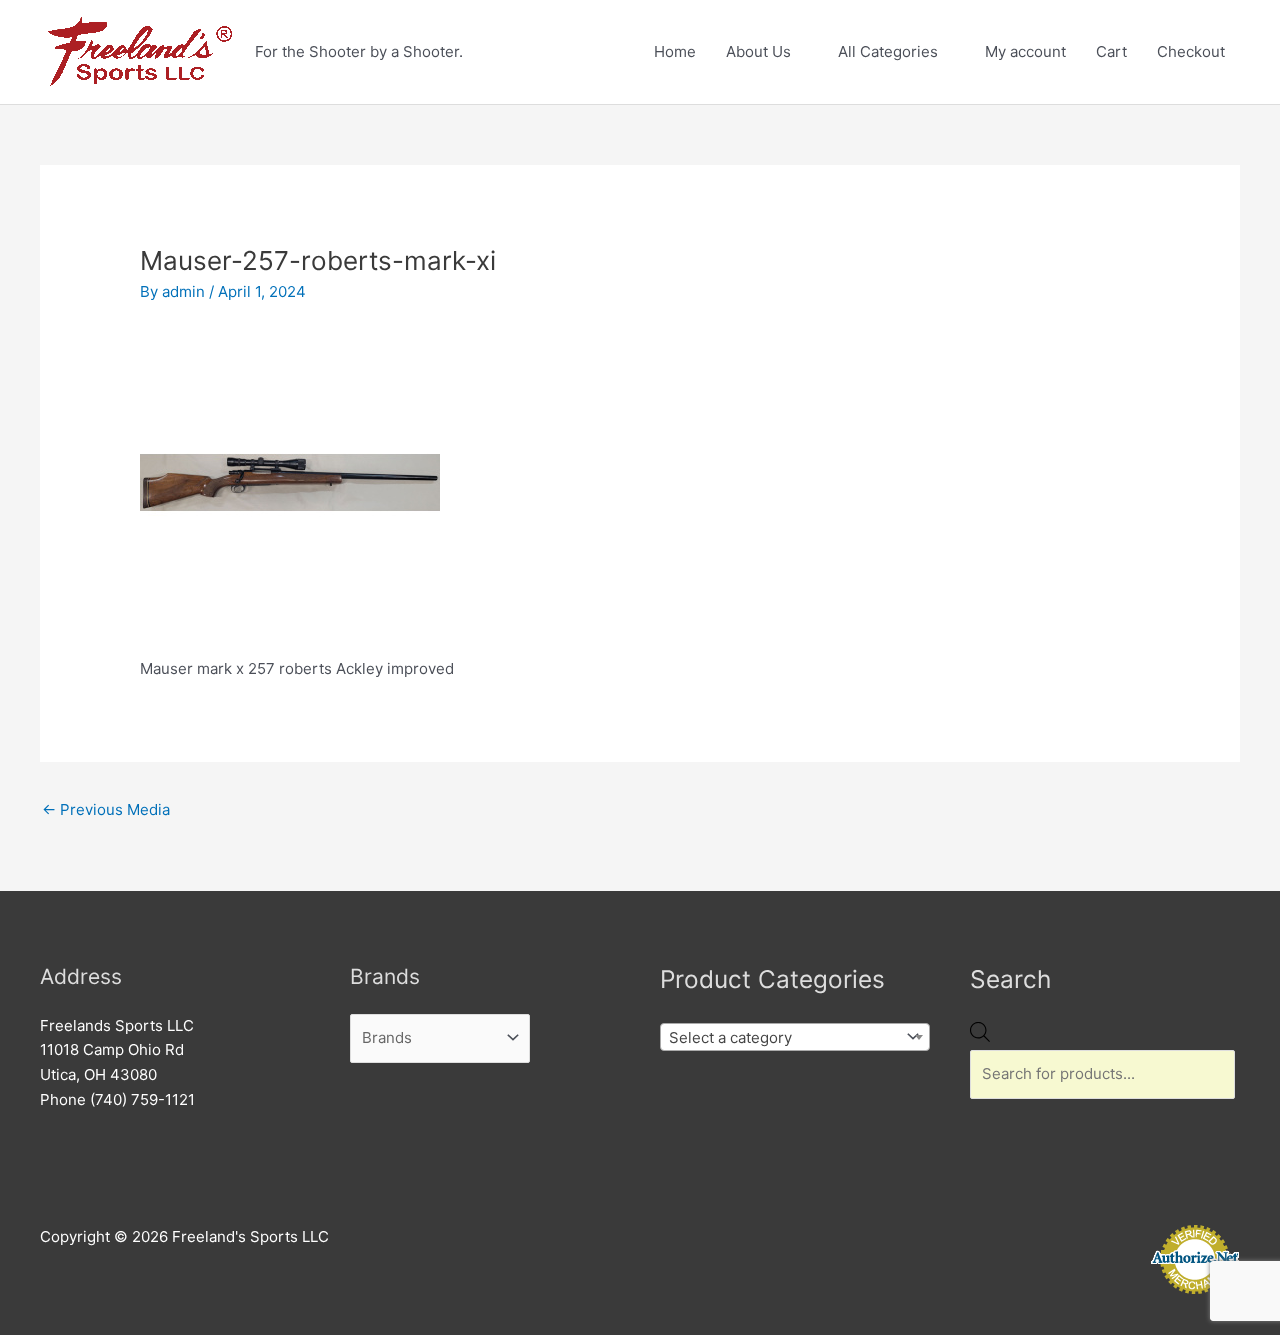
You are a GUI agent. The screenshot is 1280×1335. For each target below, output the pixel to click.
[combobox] (795, 1037)
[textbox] (780, 1038)
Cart (1111, 51)
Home (675, 51)
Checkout (1191, 51)
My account (1025, 51)
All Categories (888, 51)
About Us (758, 51)
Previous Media (106, 809)
